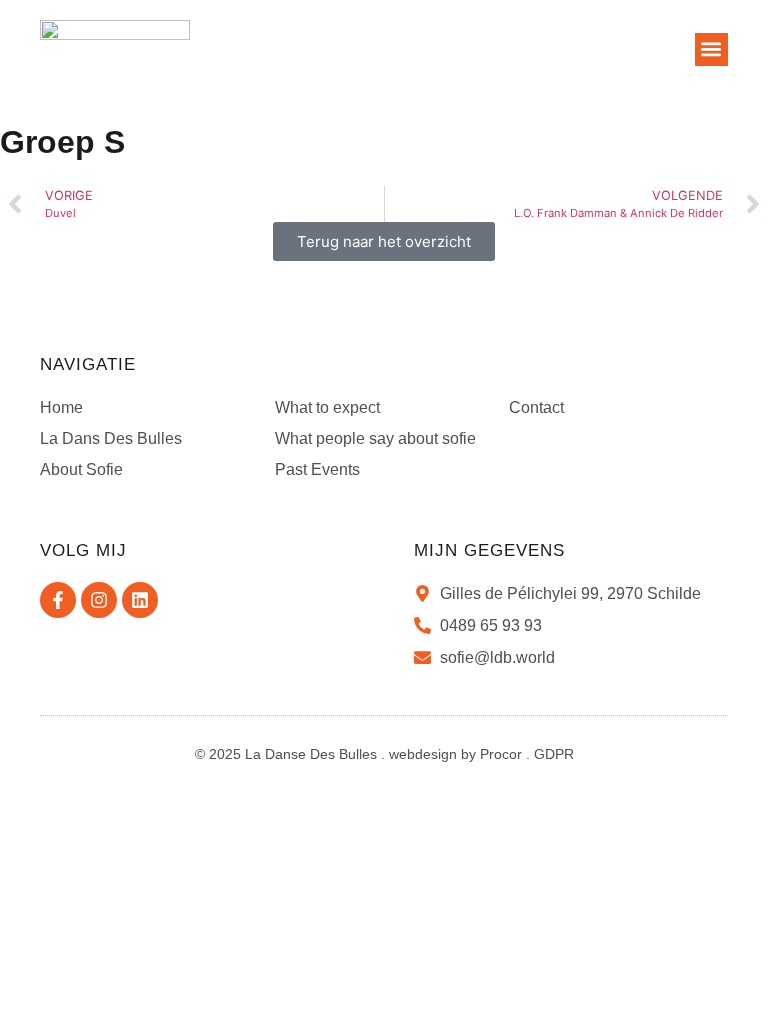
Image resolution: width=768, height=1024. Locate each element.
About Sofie (81, 469)
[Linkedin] (140, 600)
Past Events (317, 469)
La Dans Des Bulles (111, 438)
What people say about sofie (375, 438)
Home (61, 407)
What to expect (327, 407)
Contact (536, 407)
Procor (501, 754)
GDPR (554, 754)
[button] (711, 49)
